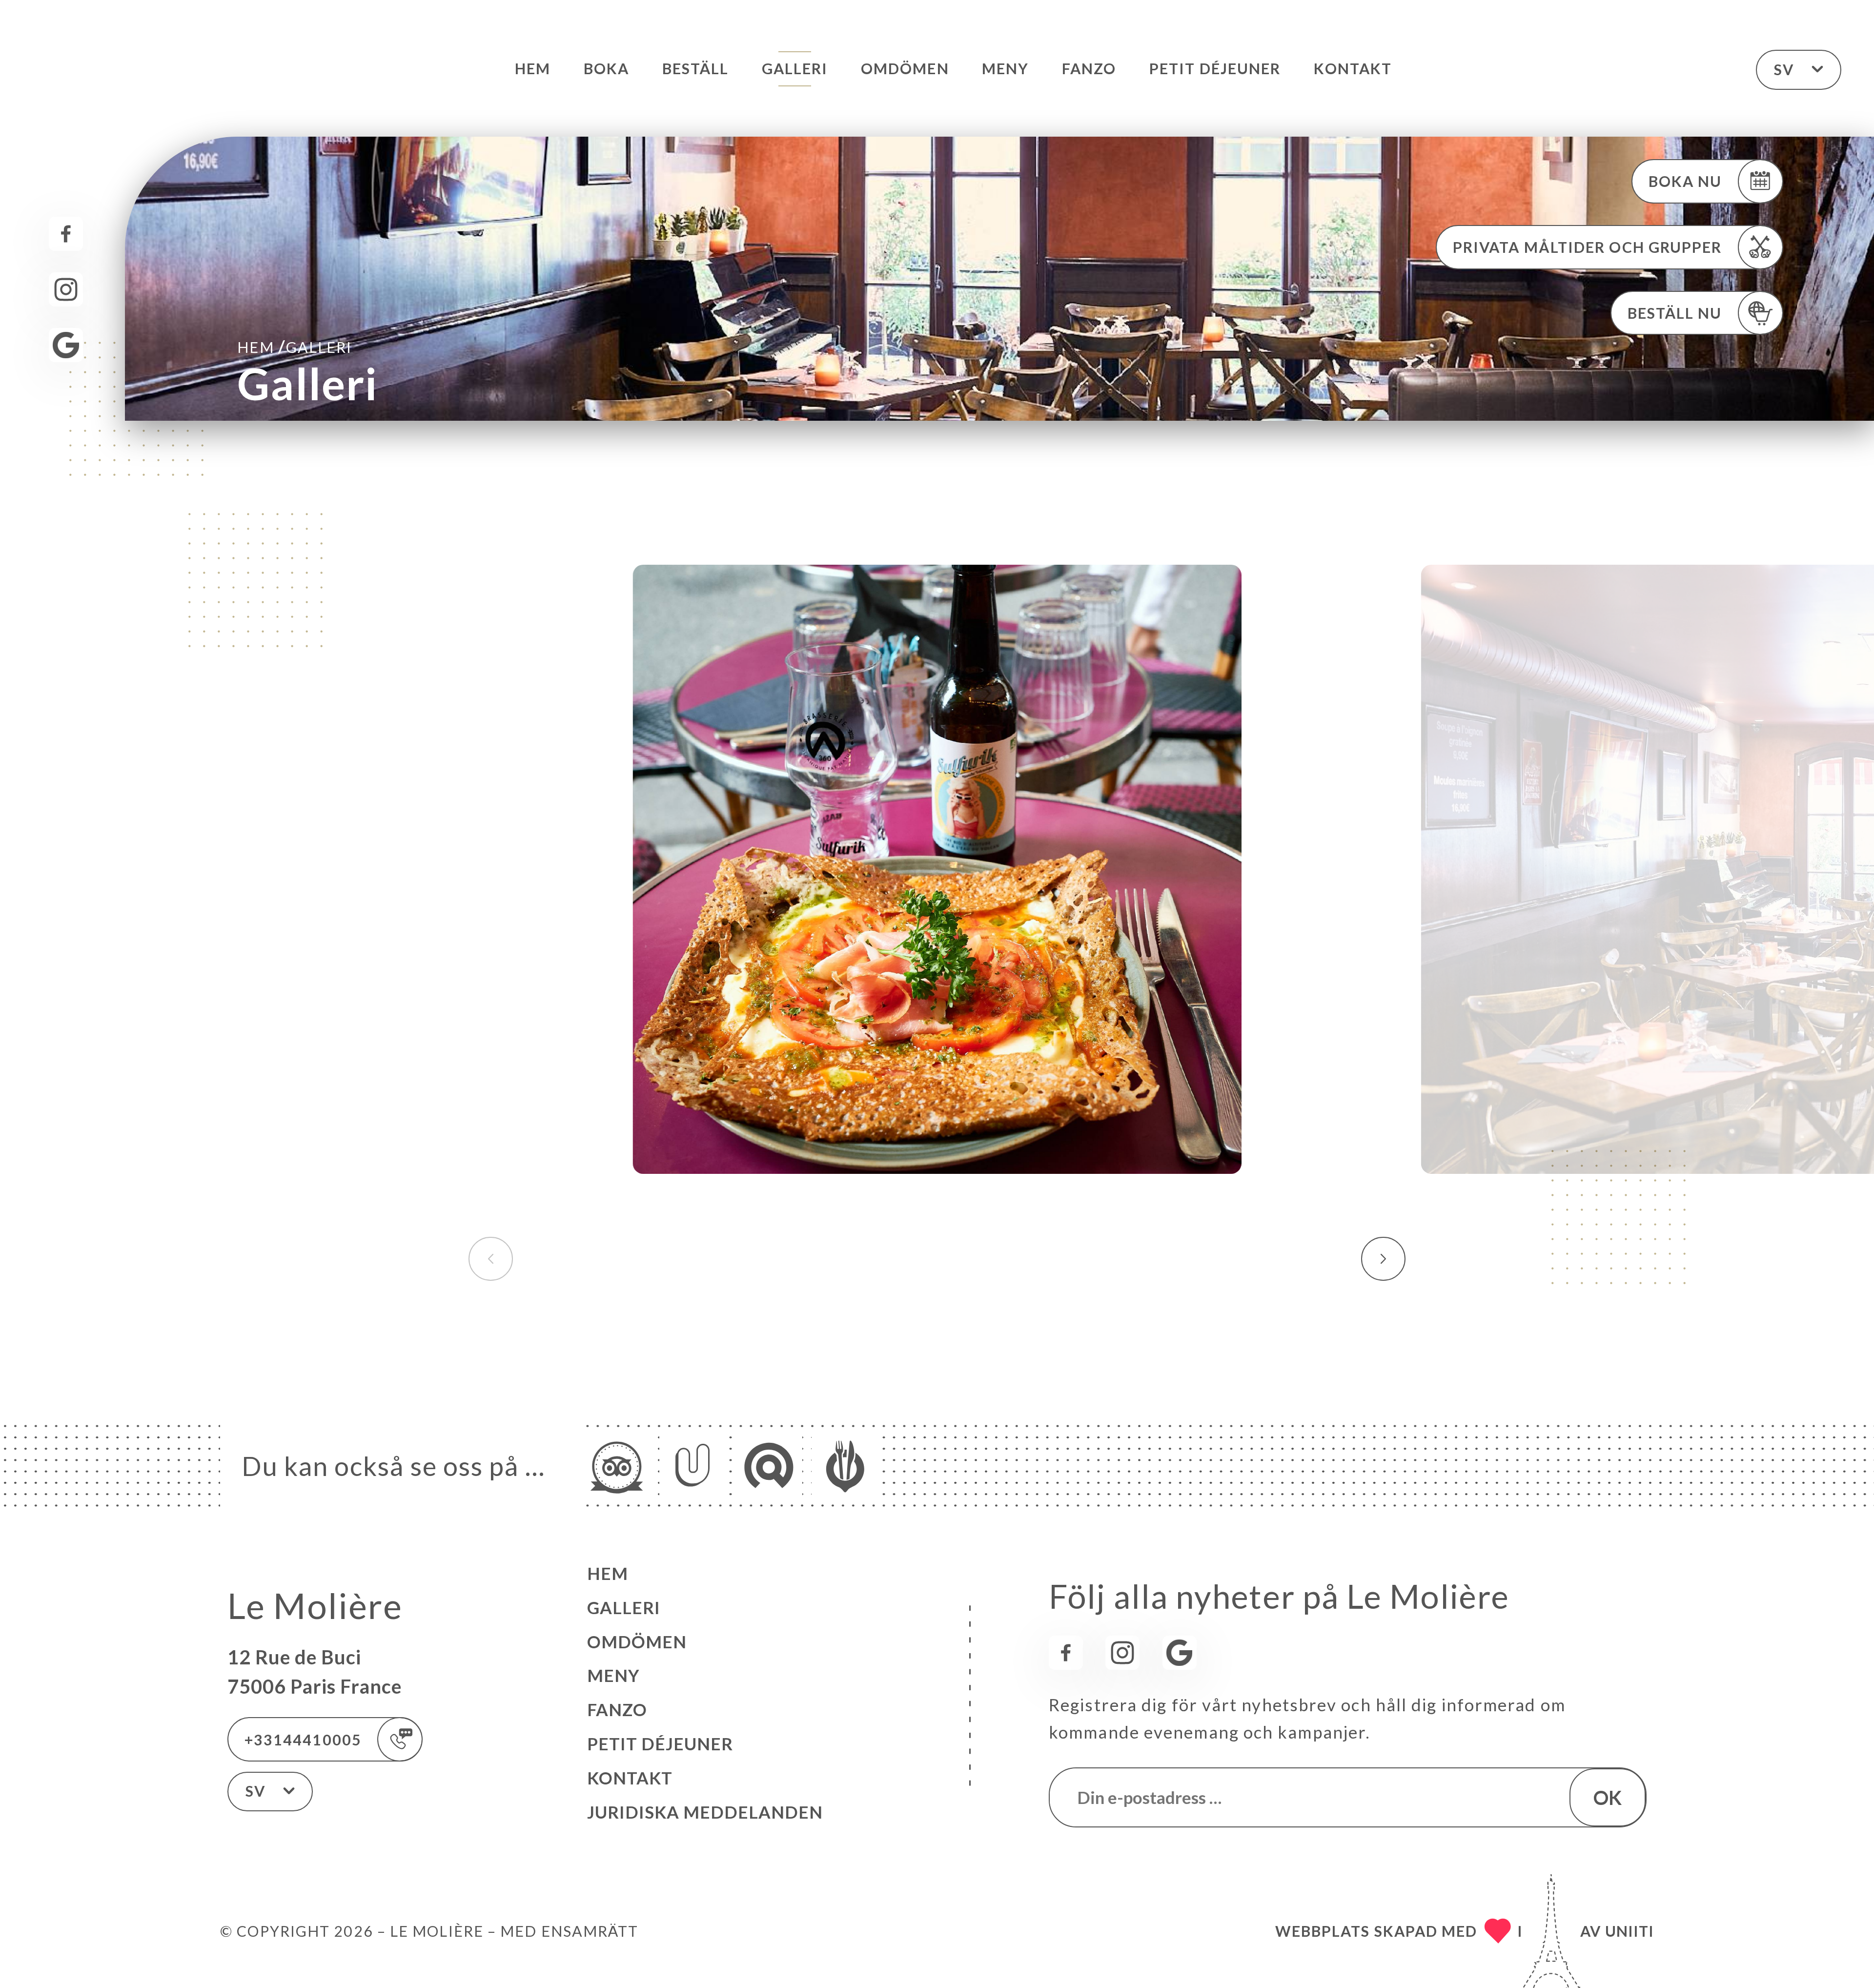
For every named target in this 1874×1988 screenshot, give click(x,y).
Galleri (795, 68)
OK (1608, 1797)
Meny (1005, 68)
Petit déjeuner (1215, 68)
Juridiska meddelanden (705, 1812)
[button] (1383, 1259)
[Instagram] (66, 289)
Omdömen (905, 68)
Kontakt (1353, 68)
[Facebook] (66, 234)
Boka (606, 68)
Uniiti (1630, 1931)
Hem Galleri (295, 346)
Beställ (696, 68)
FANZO (1089, 68)
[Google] (66, 345)
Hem (533, 68)
